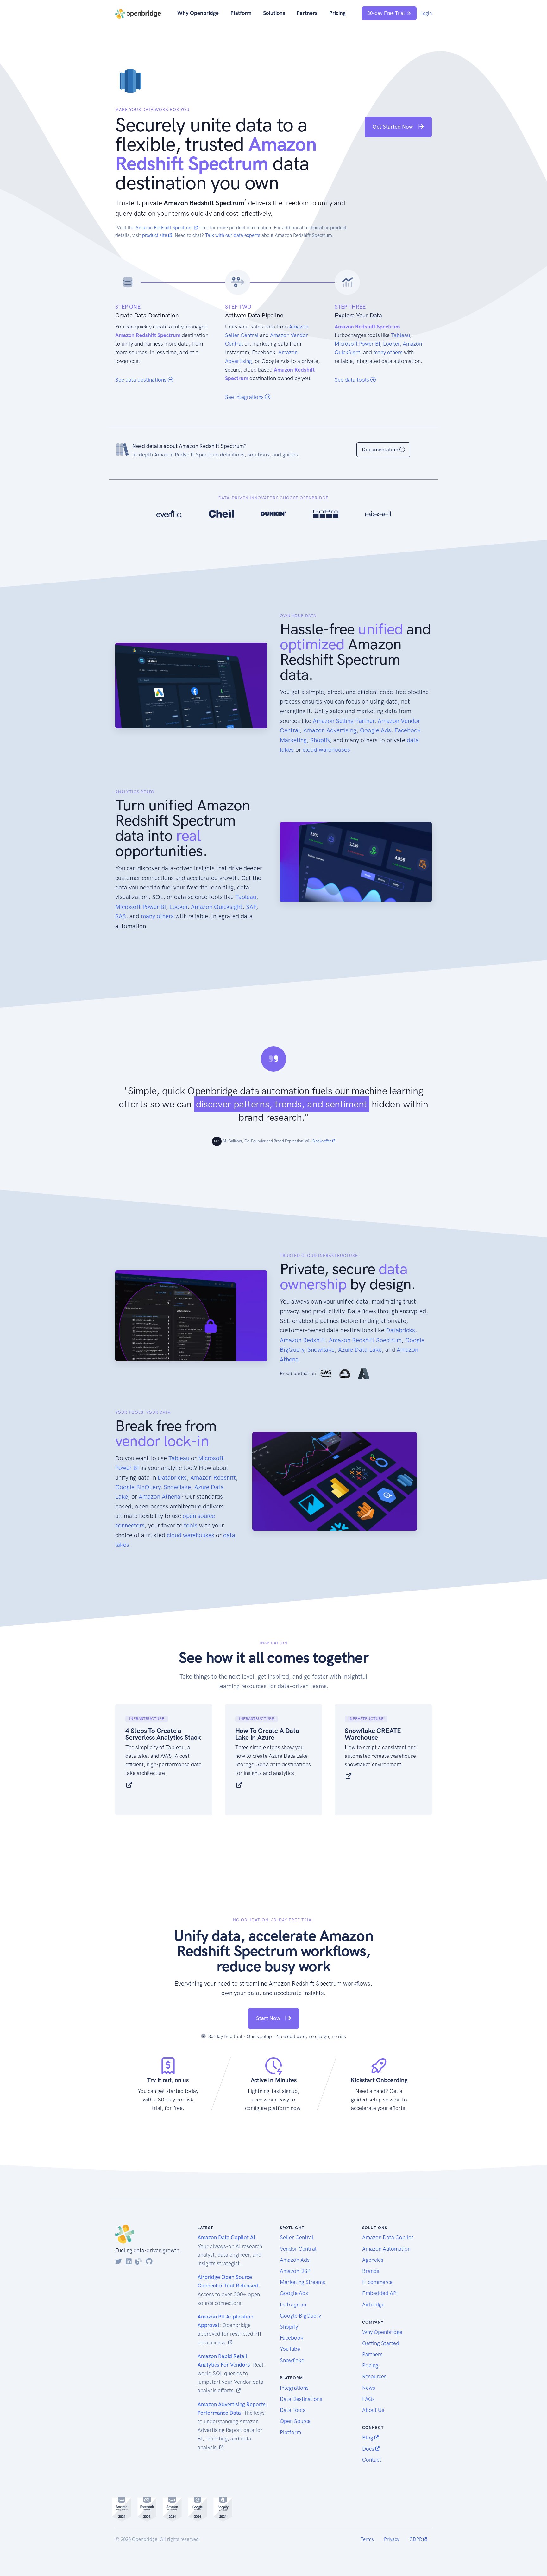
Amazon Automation (386, 2249)
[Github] (149, 2261)
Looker (391, 344)
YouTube (290, 2349)
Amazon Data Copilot (388, 2237)
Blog (368, 2438)
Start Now (269, 2018)
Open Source (295, 2421)
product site (155, 235)
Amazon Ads (295, 2260)
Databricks (400, 1330)
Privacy (392, 2539)
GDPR (416, 2539)
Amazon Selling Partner (343, 721)
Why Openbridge (198, 13)
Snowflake (321, 1350)
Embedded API (380, 2293)
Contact (372, 2460)
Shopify (320, 740)
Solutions (274, 13)
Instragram (293, 2305)
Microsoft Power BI (357, 344)
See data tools (352, 380)
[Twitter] (119, 2261)
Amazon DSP (295, 2271)
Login (426, 13)
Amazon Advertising (330, 730)
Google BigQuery (138, 1487)
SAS (121, 916)
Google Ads (375, 730)
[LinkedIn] (129, 2261)
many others (388, 352)
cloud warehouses (326, 750)
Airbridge (373, 2305)
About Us (373, 2410)
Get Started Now (393, 127)
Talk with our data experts (233, 235)
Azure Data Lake (360, 1350)
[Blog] (139, 2261)
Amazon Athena (160, 1497)
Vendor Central (298, 2249)
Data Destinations (301, 2399)
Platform (241, 13)
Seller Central (297, 2237)
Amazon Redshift (303, 1340)
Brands (371, 2271)
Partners (307, 13)
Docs (369, 2449)
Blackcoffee (322, 1141)
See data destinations (141, 380)
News (369, 2388)
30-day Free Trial (386, 13)
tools (191, 1525)
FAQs (368, 2399)
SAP (251, 907)
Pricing (337, 13)
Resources (374, 2376)
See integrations (245, 397)
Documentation (381, 450)
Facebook (292, 2338)
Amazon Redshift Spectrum (165, 228)
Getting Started (381, 2343)
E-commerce (377, 2282)
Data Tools (293, 2410)
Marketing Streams (302, 2282)
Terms (367, 2539)
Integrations (294, 2388)
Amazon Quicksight (217, 907)
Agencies (373, 2260)
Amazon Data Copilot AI (226, 2237)
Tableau (400, 335)
